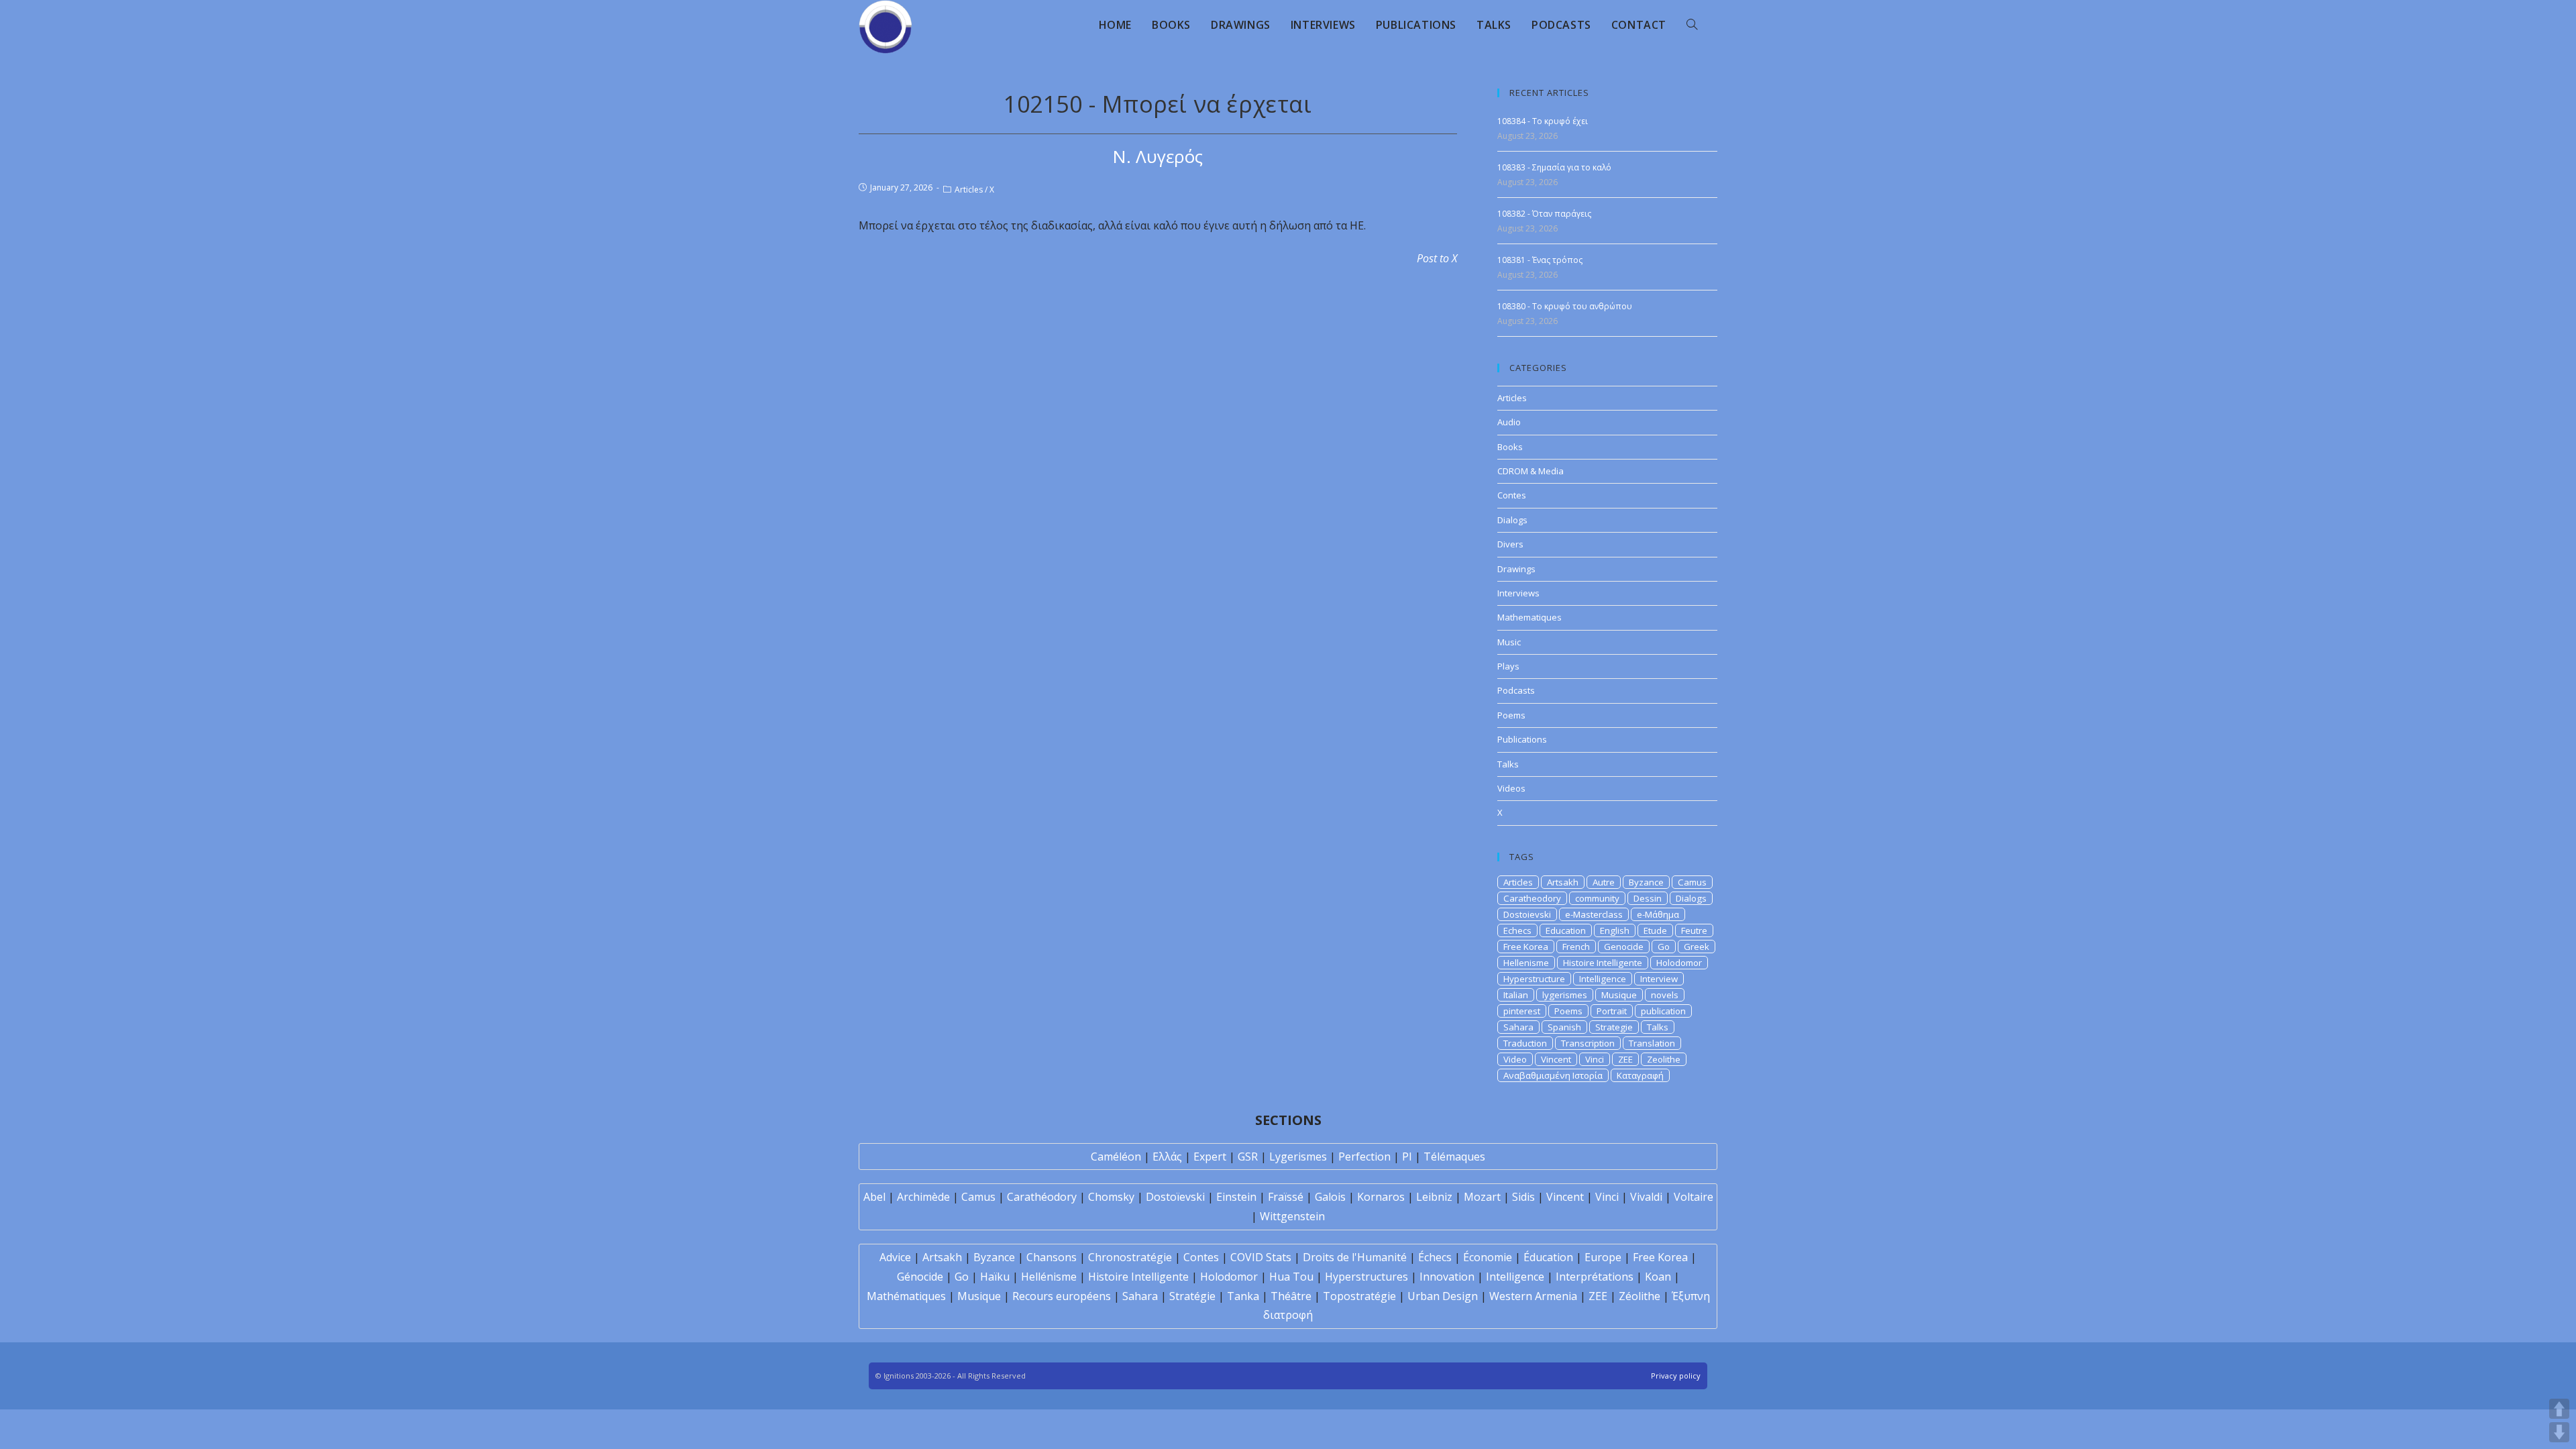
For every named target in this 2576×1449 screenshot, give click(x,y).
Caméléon (1116, 1157)
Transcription (1588, 1043)
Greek (1697, 947)
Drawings (1516, 569)
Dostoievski (1527, 914)
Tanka (1243, 1296)
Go (1664, 947)
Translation (1652, 1043)
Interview (1659, 979)
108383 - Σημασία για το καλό (1554, 167)
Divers (1510, 544)
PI (1407, 1157)
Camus (1692, 882)
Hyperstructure (1534, 979)
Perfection (1364, 1157)
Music (1509, 642)
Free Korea (1526, 947)
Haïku (995, 1277)
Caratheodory (1532, 898)
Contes (1512, 495)
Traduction (1525, 1043)
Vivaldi (1646, 1197)
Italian (1516, 995)
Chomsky (1111, 1197)
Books (1510, 447)
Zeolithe (1664, 1059)
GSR (1248, 1157)
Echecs (1517, 930)
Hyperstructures (1366, 1277)
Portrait (1612, 1011)
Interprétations (1595, 1277)
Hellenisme (1526, 963)
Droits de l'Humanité (1355, 1257)
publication (1663, 1011)
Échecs (1435, 1257)
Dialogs (1512, 520)
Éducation (1548, 1257)
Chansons (1052, 1257)
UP (2559, 1409)
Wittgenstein (1292, 1216)
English (1615, 930)
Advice (895, 1257)
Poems (1511, 715)
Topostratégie (1359, 1296)
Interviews (1518, 593)
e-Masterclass (1594, 914)
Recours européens (1062, 1296)
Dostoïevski (1175, 1197)
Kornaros (1381, 1197)
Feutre (1694, 930)
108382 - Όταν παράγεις (1544, 214)
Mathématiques (906, 1296)
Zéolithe (1640, 1296)
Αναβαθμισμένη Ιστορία (1553, 1075)
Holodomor (1679, 963)
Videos (1511, 788)
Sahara (1518, 1027)
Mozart (1482, 1197)
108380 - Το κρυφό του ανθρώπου (1565, 306)
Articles (969, 190)
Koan (1658, 1277)
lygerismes (1565, 995)
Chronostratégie (1130, 1257)
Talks (1508, 764)
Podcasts (1516, 690)
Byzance (1646, 882)
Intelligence (1603, 979)
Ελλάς (1167, 1157)
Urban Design (1443, 1296)
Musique (1619, 995)
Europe (1603, 1257)
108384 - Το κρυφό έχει (1543, 121)
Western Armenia (1533, 1296)
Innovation (1447, 1277)
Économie (1488, 1257)
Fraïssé (1286, 1197)
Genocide (1624, 947)
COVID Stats (1261, 1257)
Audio (1509, 422)
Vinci (1595, 1059)
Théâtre (1291, 1296)
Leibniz (1434, 1197)
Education (1566, 930)
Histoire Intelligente (1603, 963)
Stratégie (1192, 1296)
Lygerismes (1298, 1157)
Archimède (923, 1197)
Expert (1210, 1157)
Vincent (1556, 1059)
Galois (1330, 1197)
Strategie (1614, 1027)
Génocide (920, 1277)
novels (1665, 995)
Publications (1522, 739)
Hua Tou (1291, 1277)
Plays (1508, 666)
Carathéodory (1042, 1197)
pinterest (1522, 1011)
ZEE (1625, 1059)
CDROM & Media (1531, 471)
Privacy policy (1676, 1376)
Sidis (1523, 1197)
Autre (1604, 882)
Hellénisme (1049, 1277)
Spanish (1564, 1027)
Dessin (1648, 898)
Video (1515, 1059)
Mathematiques (1529, 617)
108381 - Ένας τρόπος (1540, 260)
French (1576, 947)
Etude (1655, 930)
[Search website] (1692, 25)
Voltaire (1694, 1197)
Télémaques (1454, 1157)
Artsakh (1563, 882)
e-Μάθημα (1658, 914)
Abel (874, 1197)
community (1597, 898)
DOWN (2559, 1432)
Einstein (1236, 1197)
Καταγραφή (1640, 1075)
